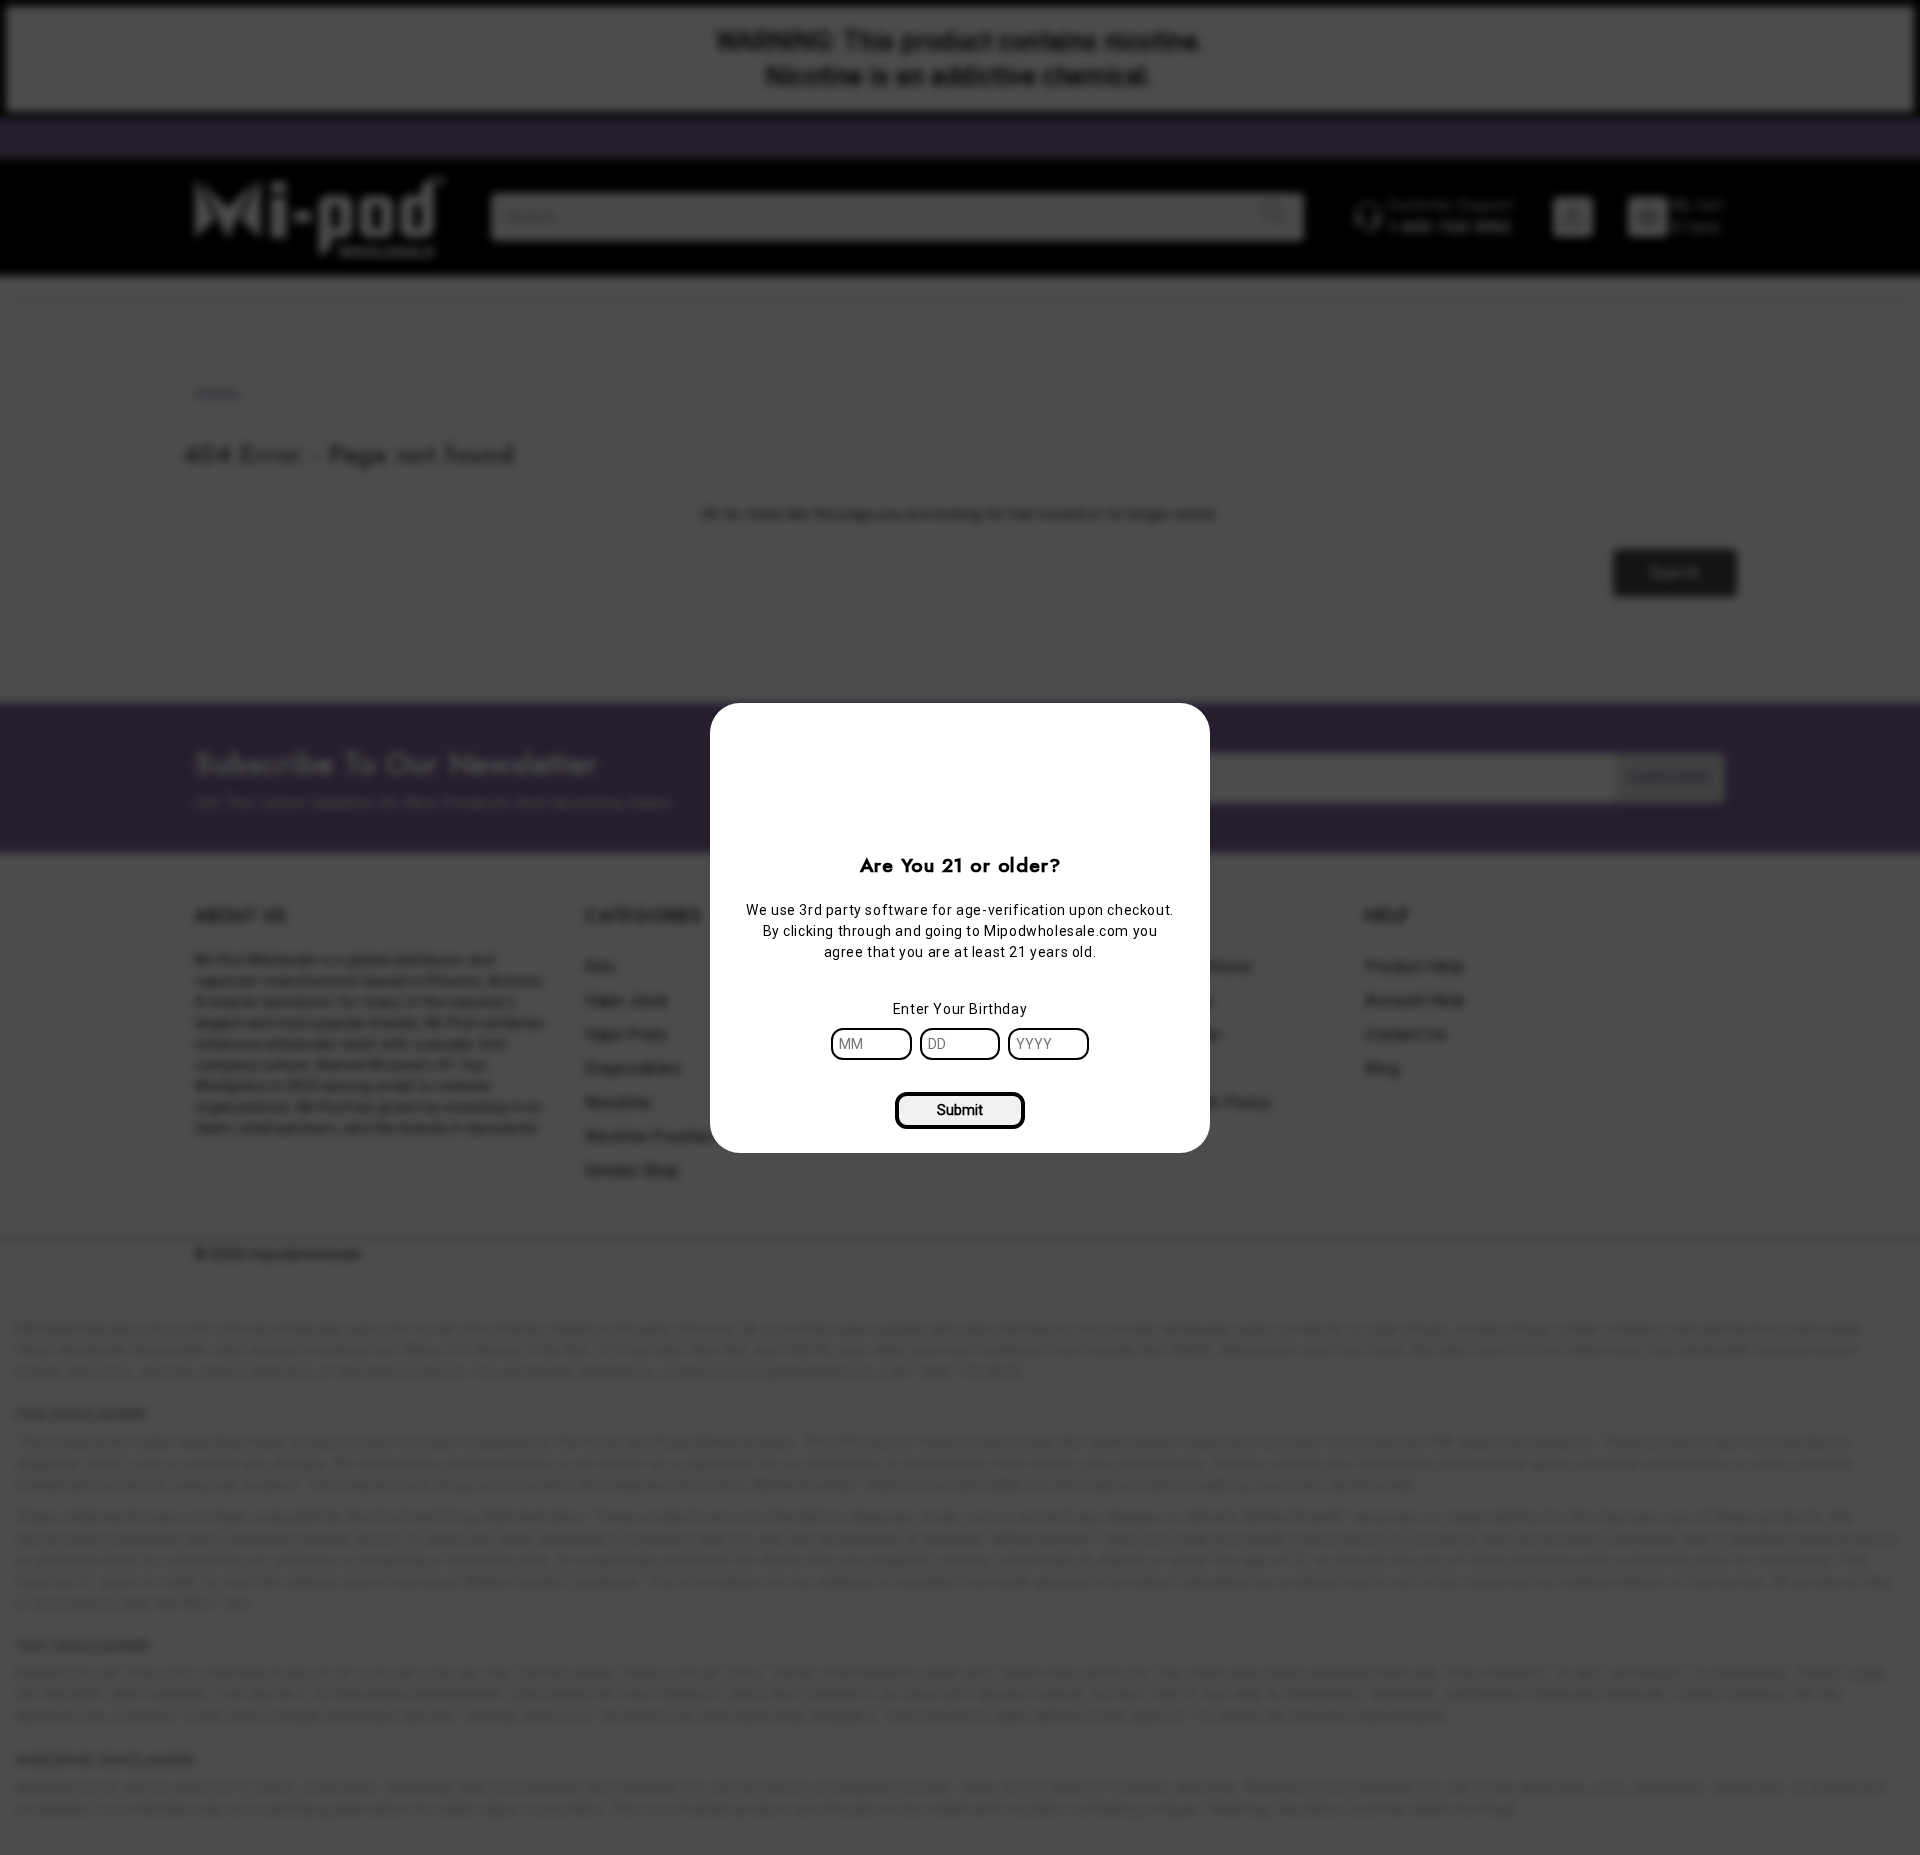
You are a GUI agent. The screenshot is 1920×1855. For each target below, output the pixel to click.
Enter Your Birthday (960, 1009)
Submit (960, 1110)
